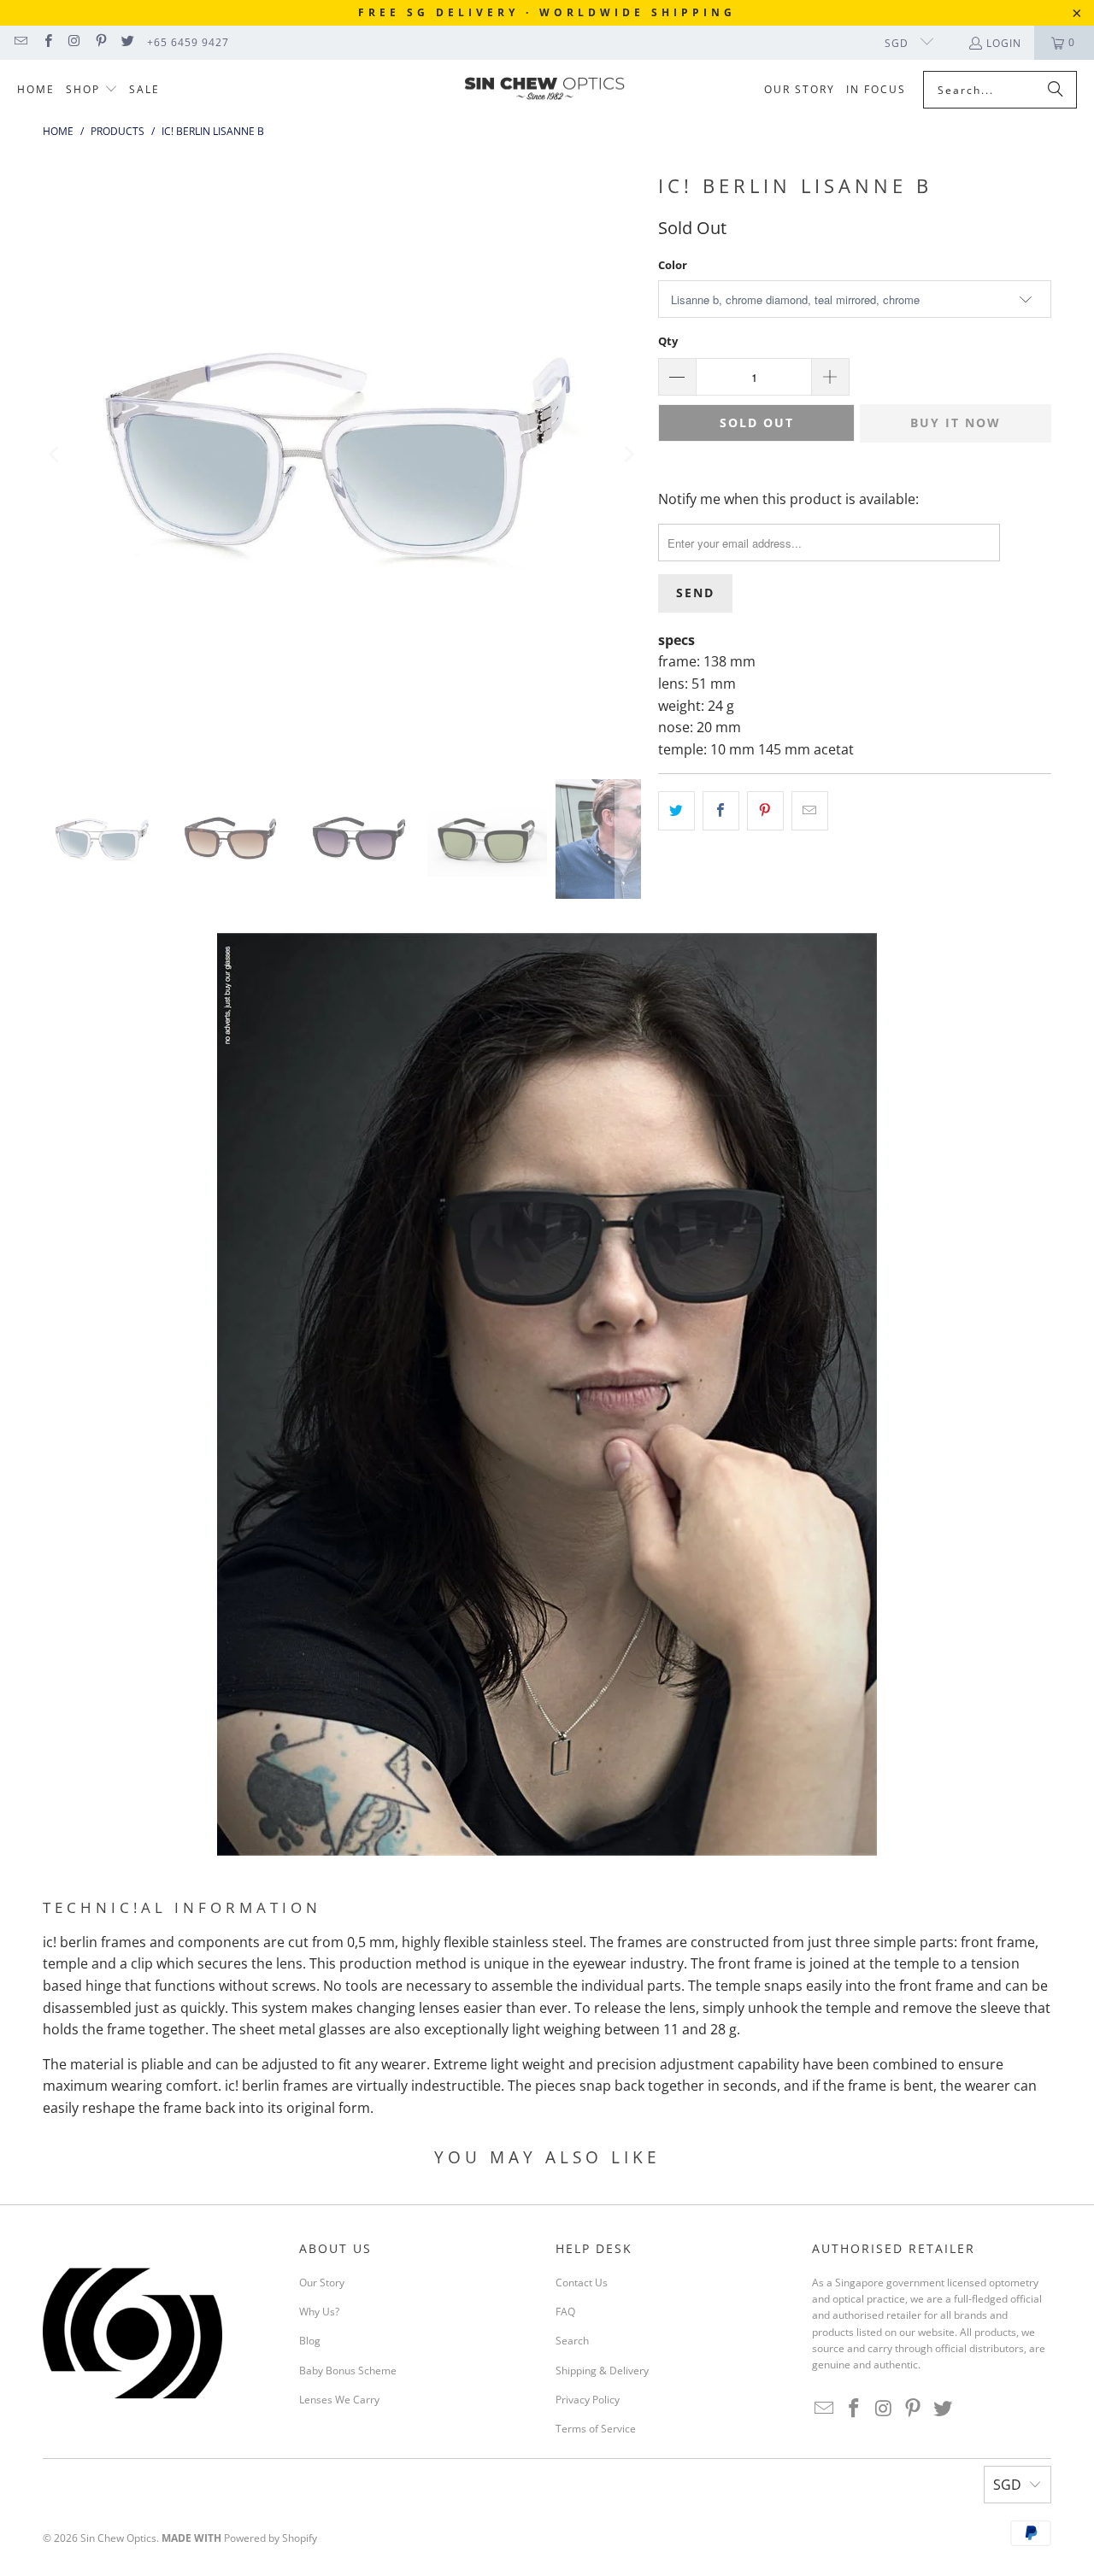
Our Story (322, 2283)
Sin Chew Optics (118, 2538)
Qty (668, 341)
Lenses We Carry (339, 2400)
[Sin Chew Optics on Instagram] (74, 42)
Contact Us (582, 2283)
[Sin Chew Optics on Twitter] (127, 42)
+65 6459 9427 (188, 42)
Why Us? (319, 2312)
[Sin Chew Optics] (545, 91)
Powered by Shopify (271, 2538)
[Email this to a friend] (810, 811)
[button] (92, 90)
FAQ (565, 2312)
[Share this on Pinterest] (765, 811)
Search (572, 2341)
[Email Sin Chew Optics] (20, 42)
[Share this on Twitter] (676, 811)
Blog (310, 2341)
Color (673, 265)
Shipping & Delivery (602, 2371)
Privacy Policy (588, 2400)
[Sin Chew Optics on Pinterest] (100, 42)
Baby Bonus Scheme (348, 2371)
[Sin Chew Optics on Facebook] (47, 42)
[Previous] (56, 455)
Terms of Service (596, 2429)
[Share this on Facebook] (721, 811)
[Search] (1056, 90)
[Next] (628, 455)
